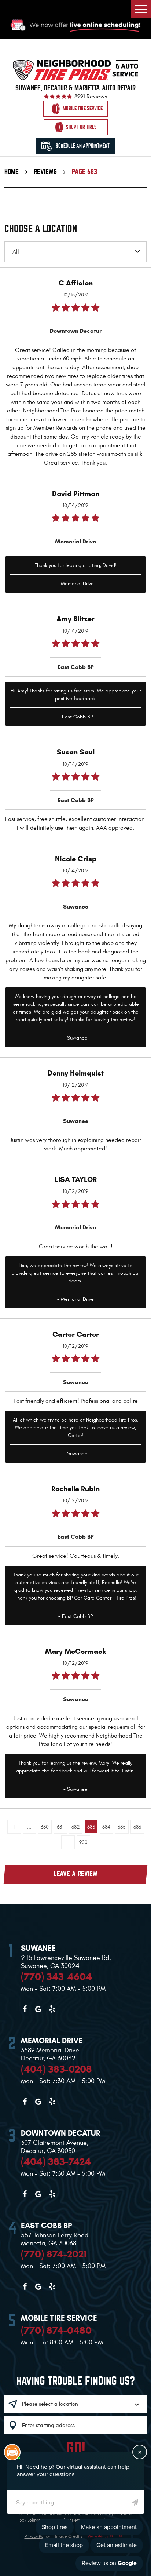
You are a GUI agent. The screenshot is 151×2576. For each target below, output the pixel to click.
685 (122, 1827)
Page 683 (84, 172)
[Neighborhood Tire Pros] (75, 70)
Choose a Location (41, 229)
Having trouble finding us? (76, 2381)
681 (60, 1827)
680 (45, 1827)
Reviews (45, 172)
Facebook (25, 2009)
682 (76, 1827)
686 (137, 1827)
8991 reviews (91, 97)
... (29, 1827)
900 (83, 1842)
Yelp (52, 2009)
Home (12, 172)
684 (106, 1827)
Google (38, 2009)
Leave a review (75, 1874)
